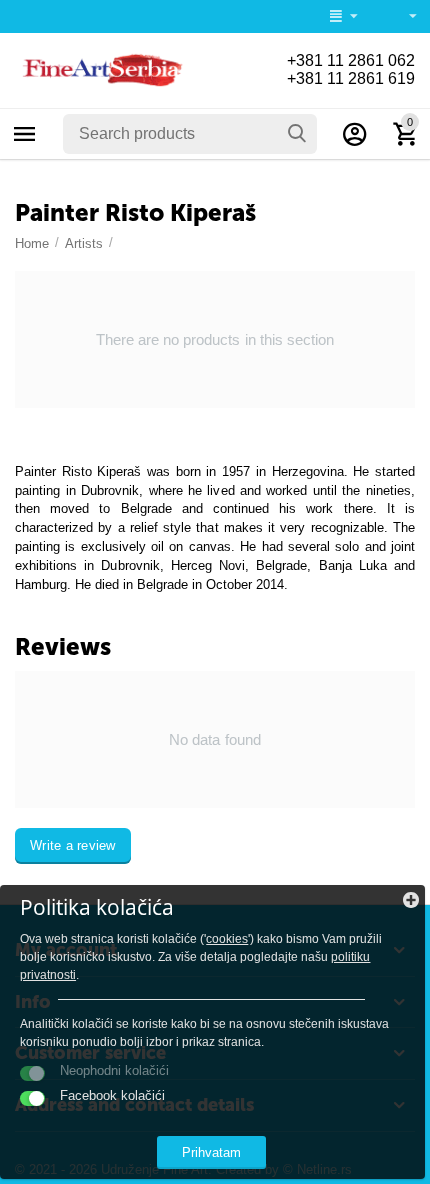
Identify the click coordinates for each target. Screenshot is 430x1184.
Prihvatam (211, 1152)
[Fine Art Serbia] (100, 69)
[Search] (297, 134)
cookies (227, 939)
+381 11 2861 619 (351, 78)
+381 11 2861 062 (351, 60)
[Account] (355, 134)
